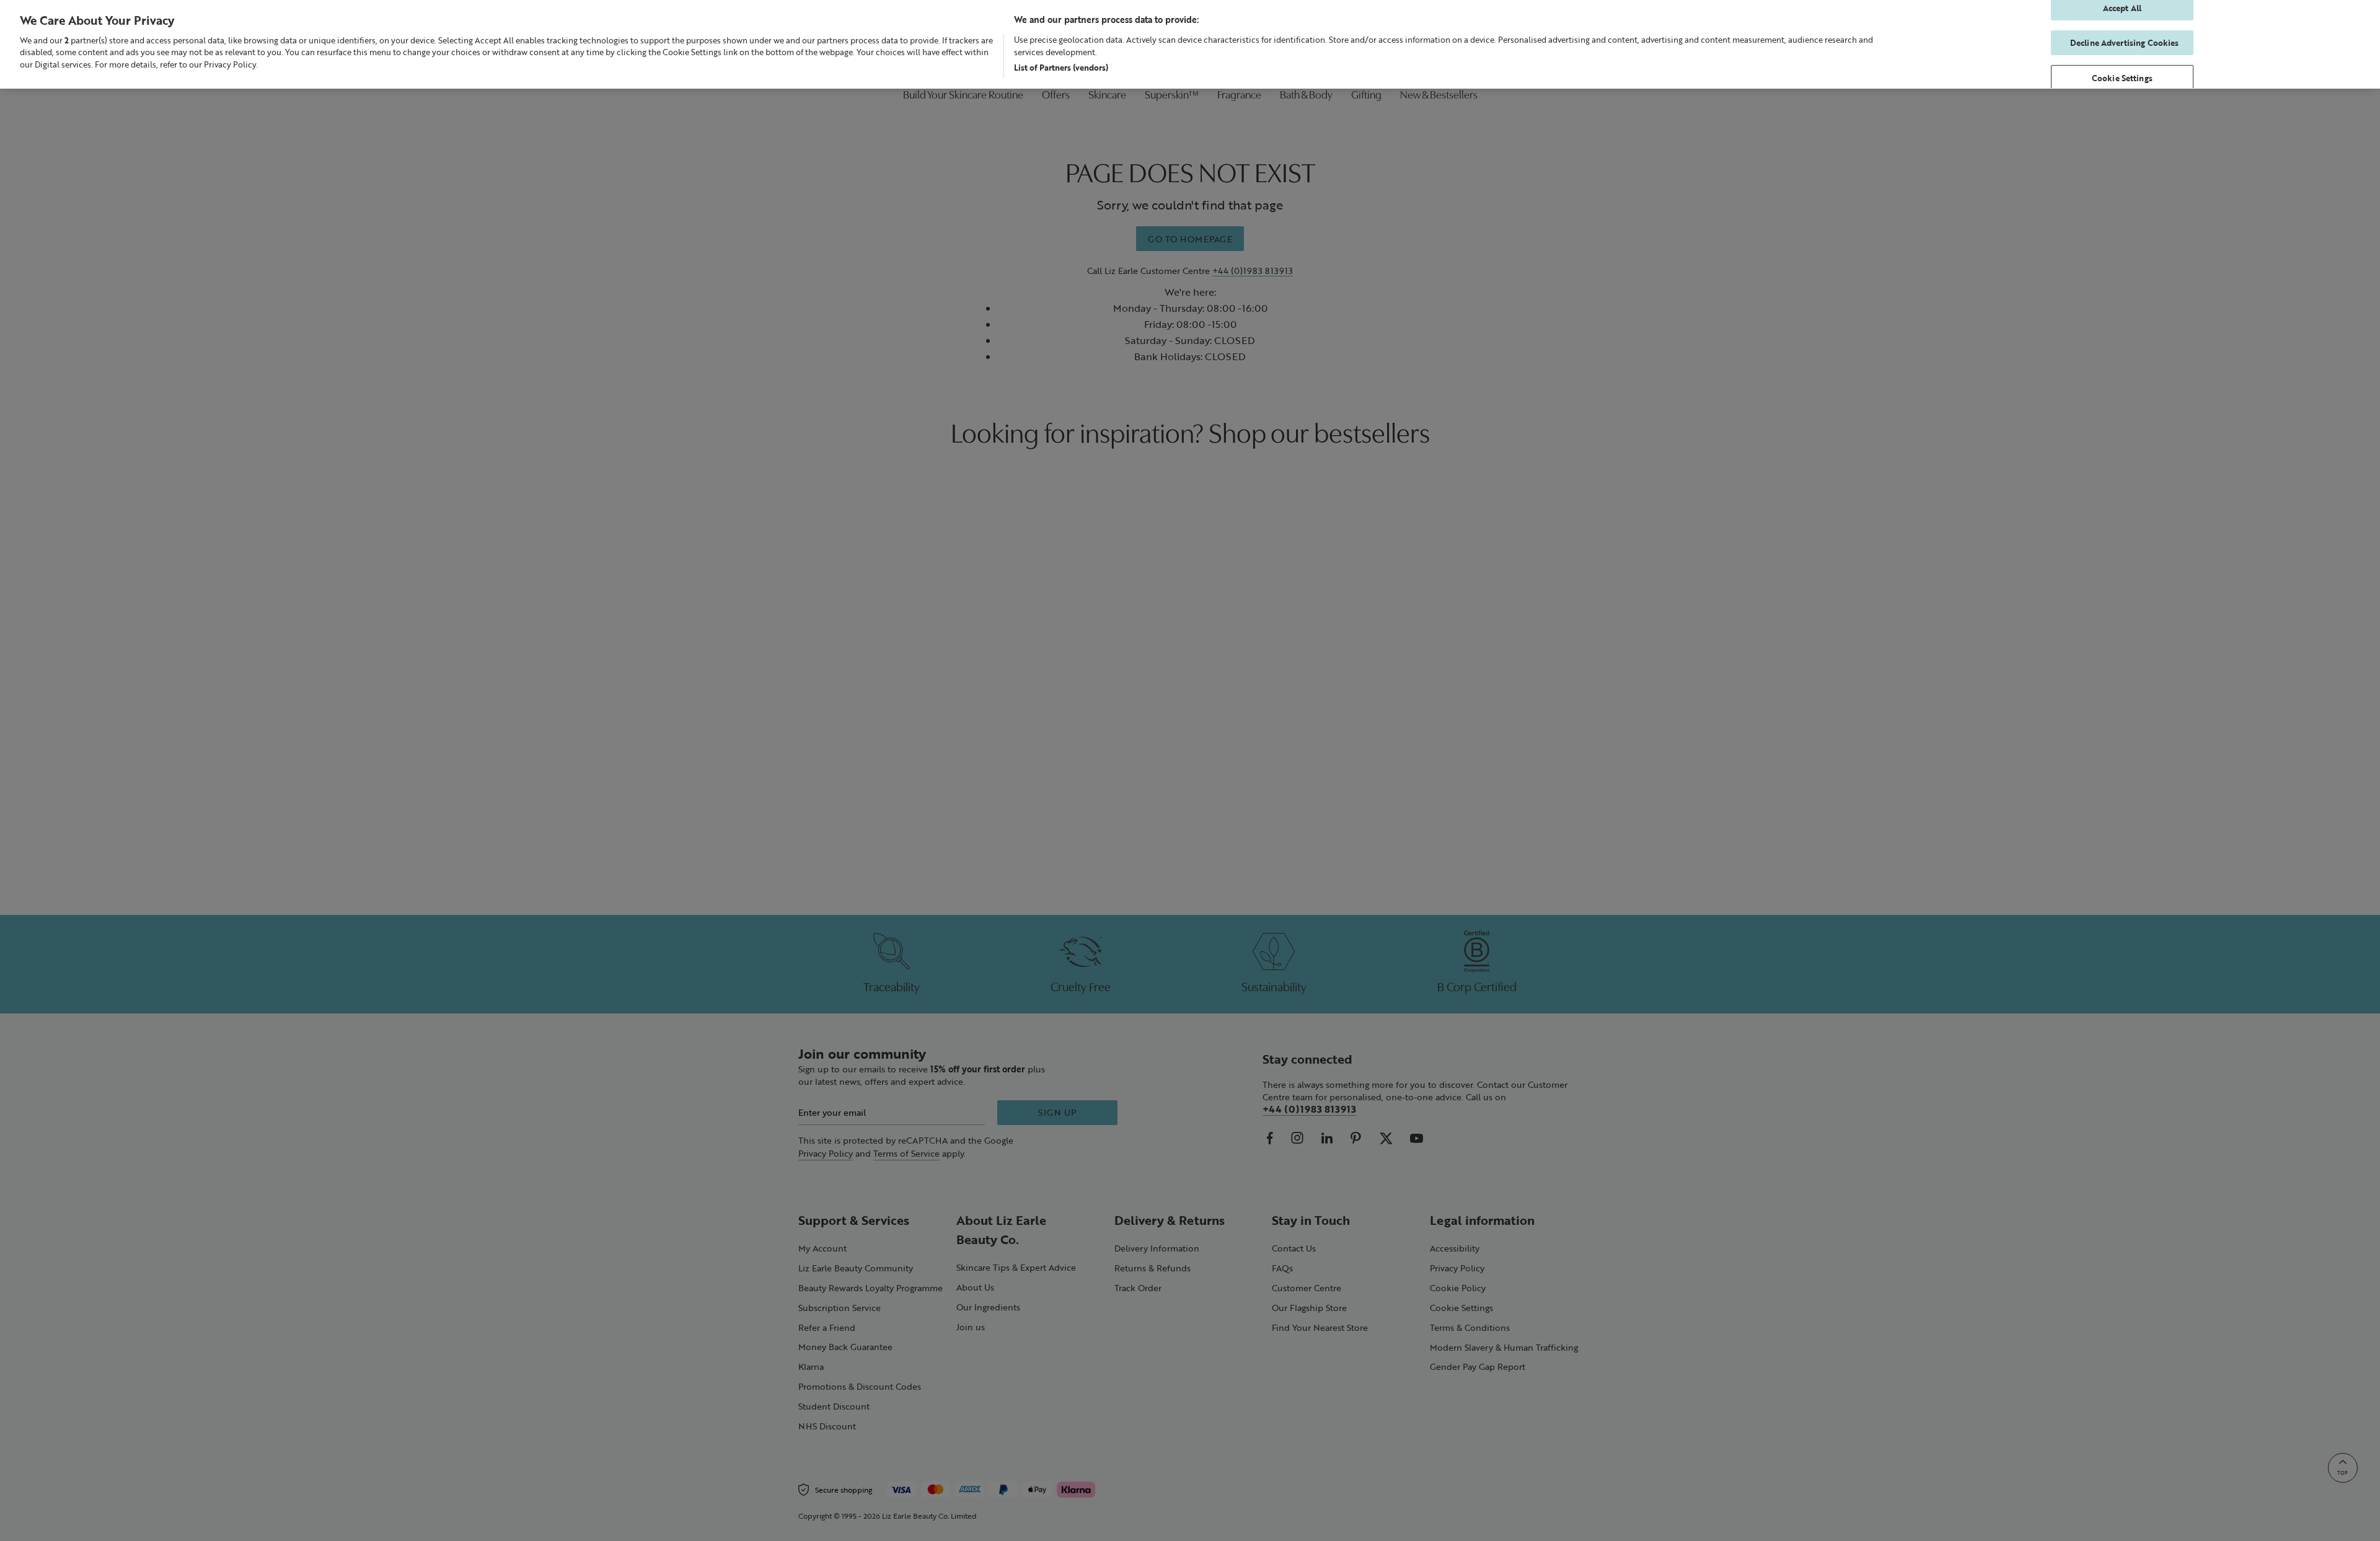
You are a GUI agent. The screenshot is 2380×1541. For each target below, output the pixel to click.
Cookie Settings (2122, 78)
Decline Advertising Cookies (2125, 42)
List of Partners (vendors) (1061, 67)
